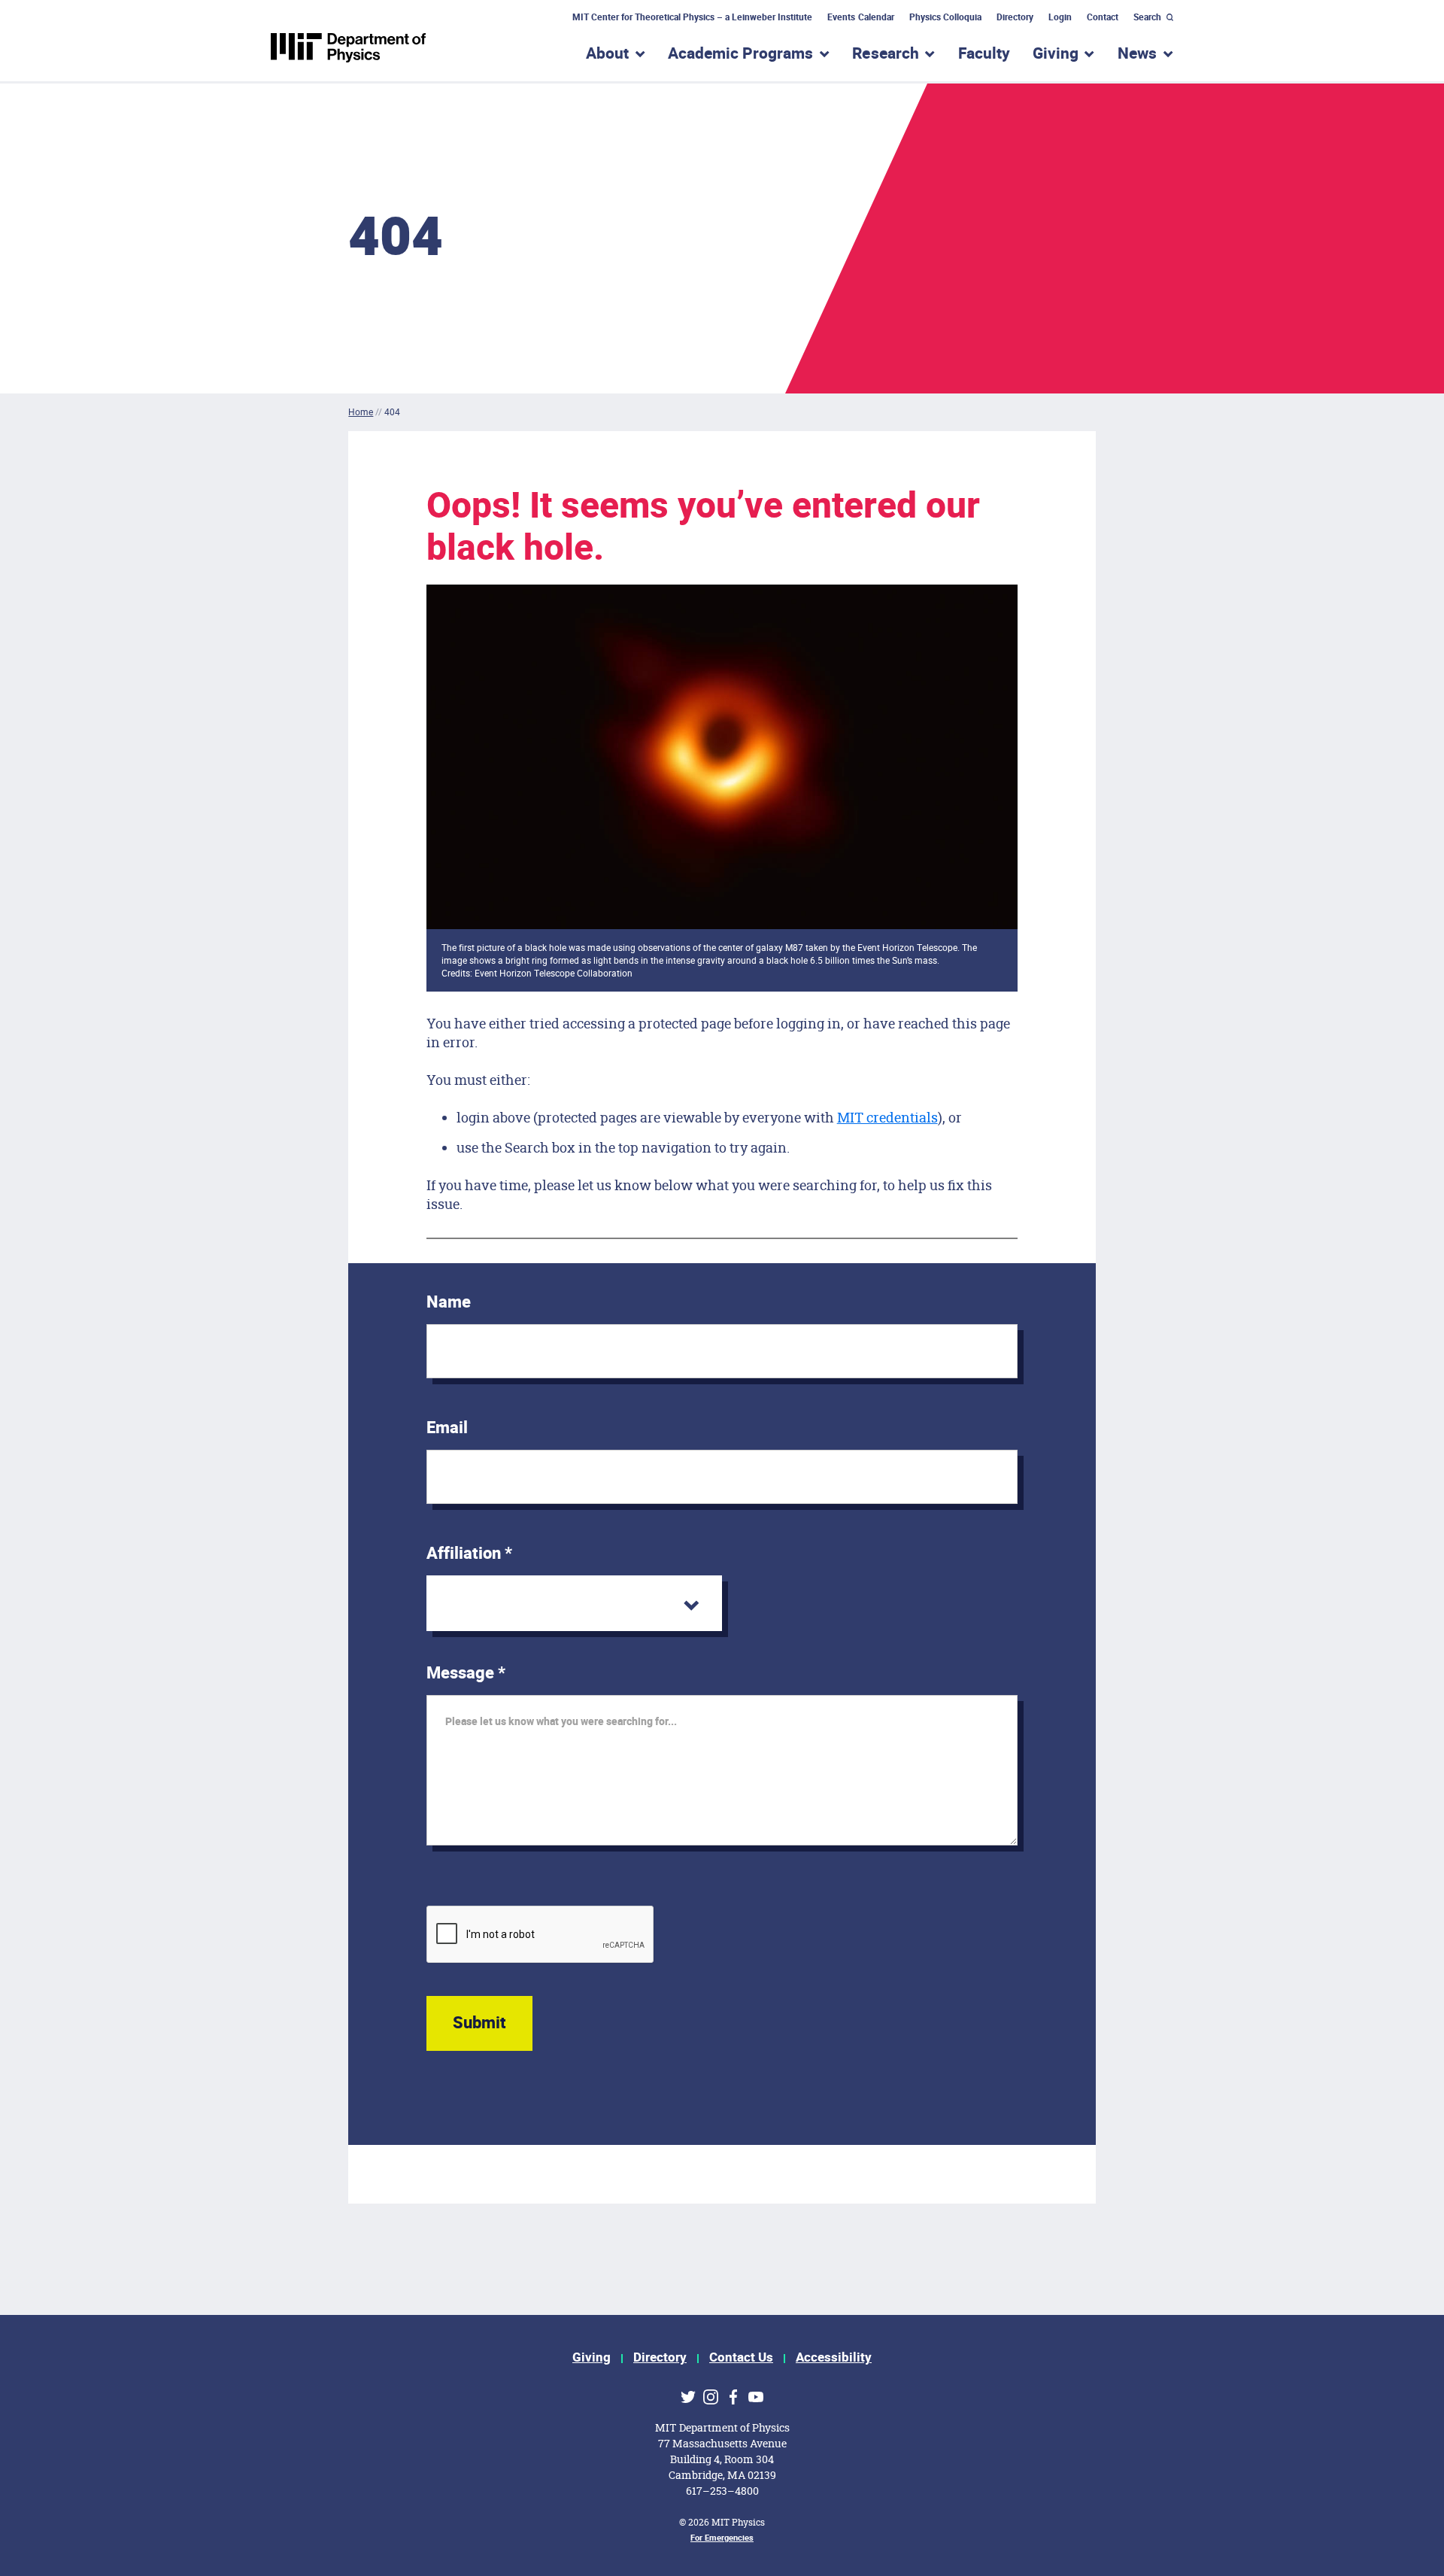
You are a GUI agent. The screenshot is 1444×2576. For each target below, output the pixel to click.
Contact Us (741, 2357)
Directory (1015, 17)
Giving (592, 2357)
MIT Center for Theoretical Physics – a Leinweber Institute (693, 17)
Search (1147, 17)
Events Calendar (860, 17)
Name (449, 1302)
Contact (1103, 17)
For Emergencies (722, 2538)
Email (447, 1428)
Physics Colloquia (945, 17)
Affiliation (469, 1554)
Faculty (984, 54)
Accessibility (834, 2357)
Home (361, 412)
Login (1060, 17)
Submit (479, 2023)
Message (466, 1673)
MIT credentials (887, 1117)
